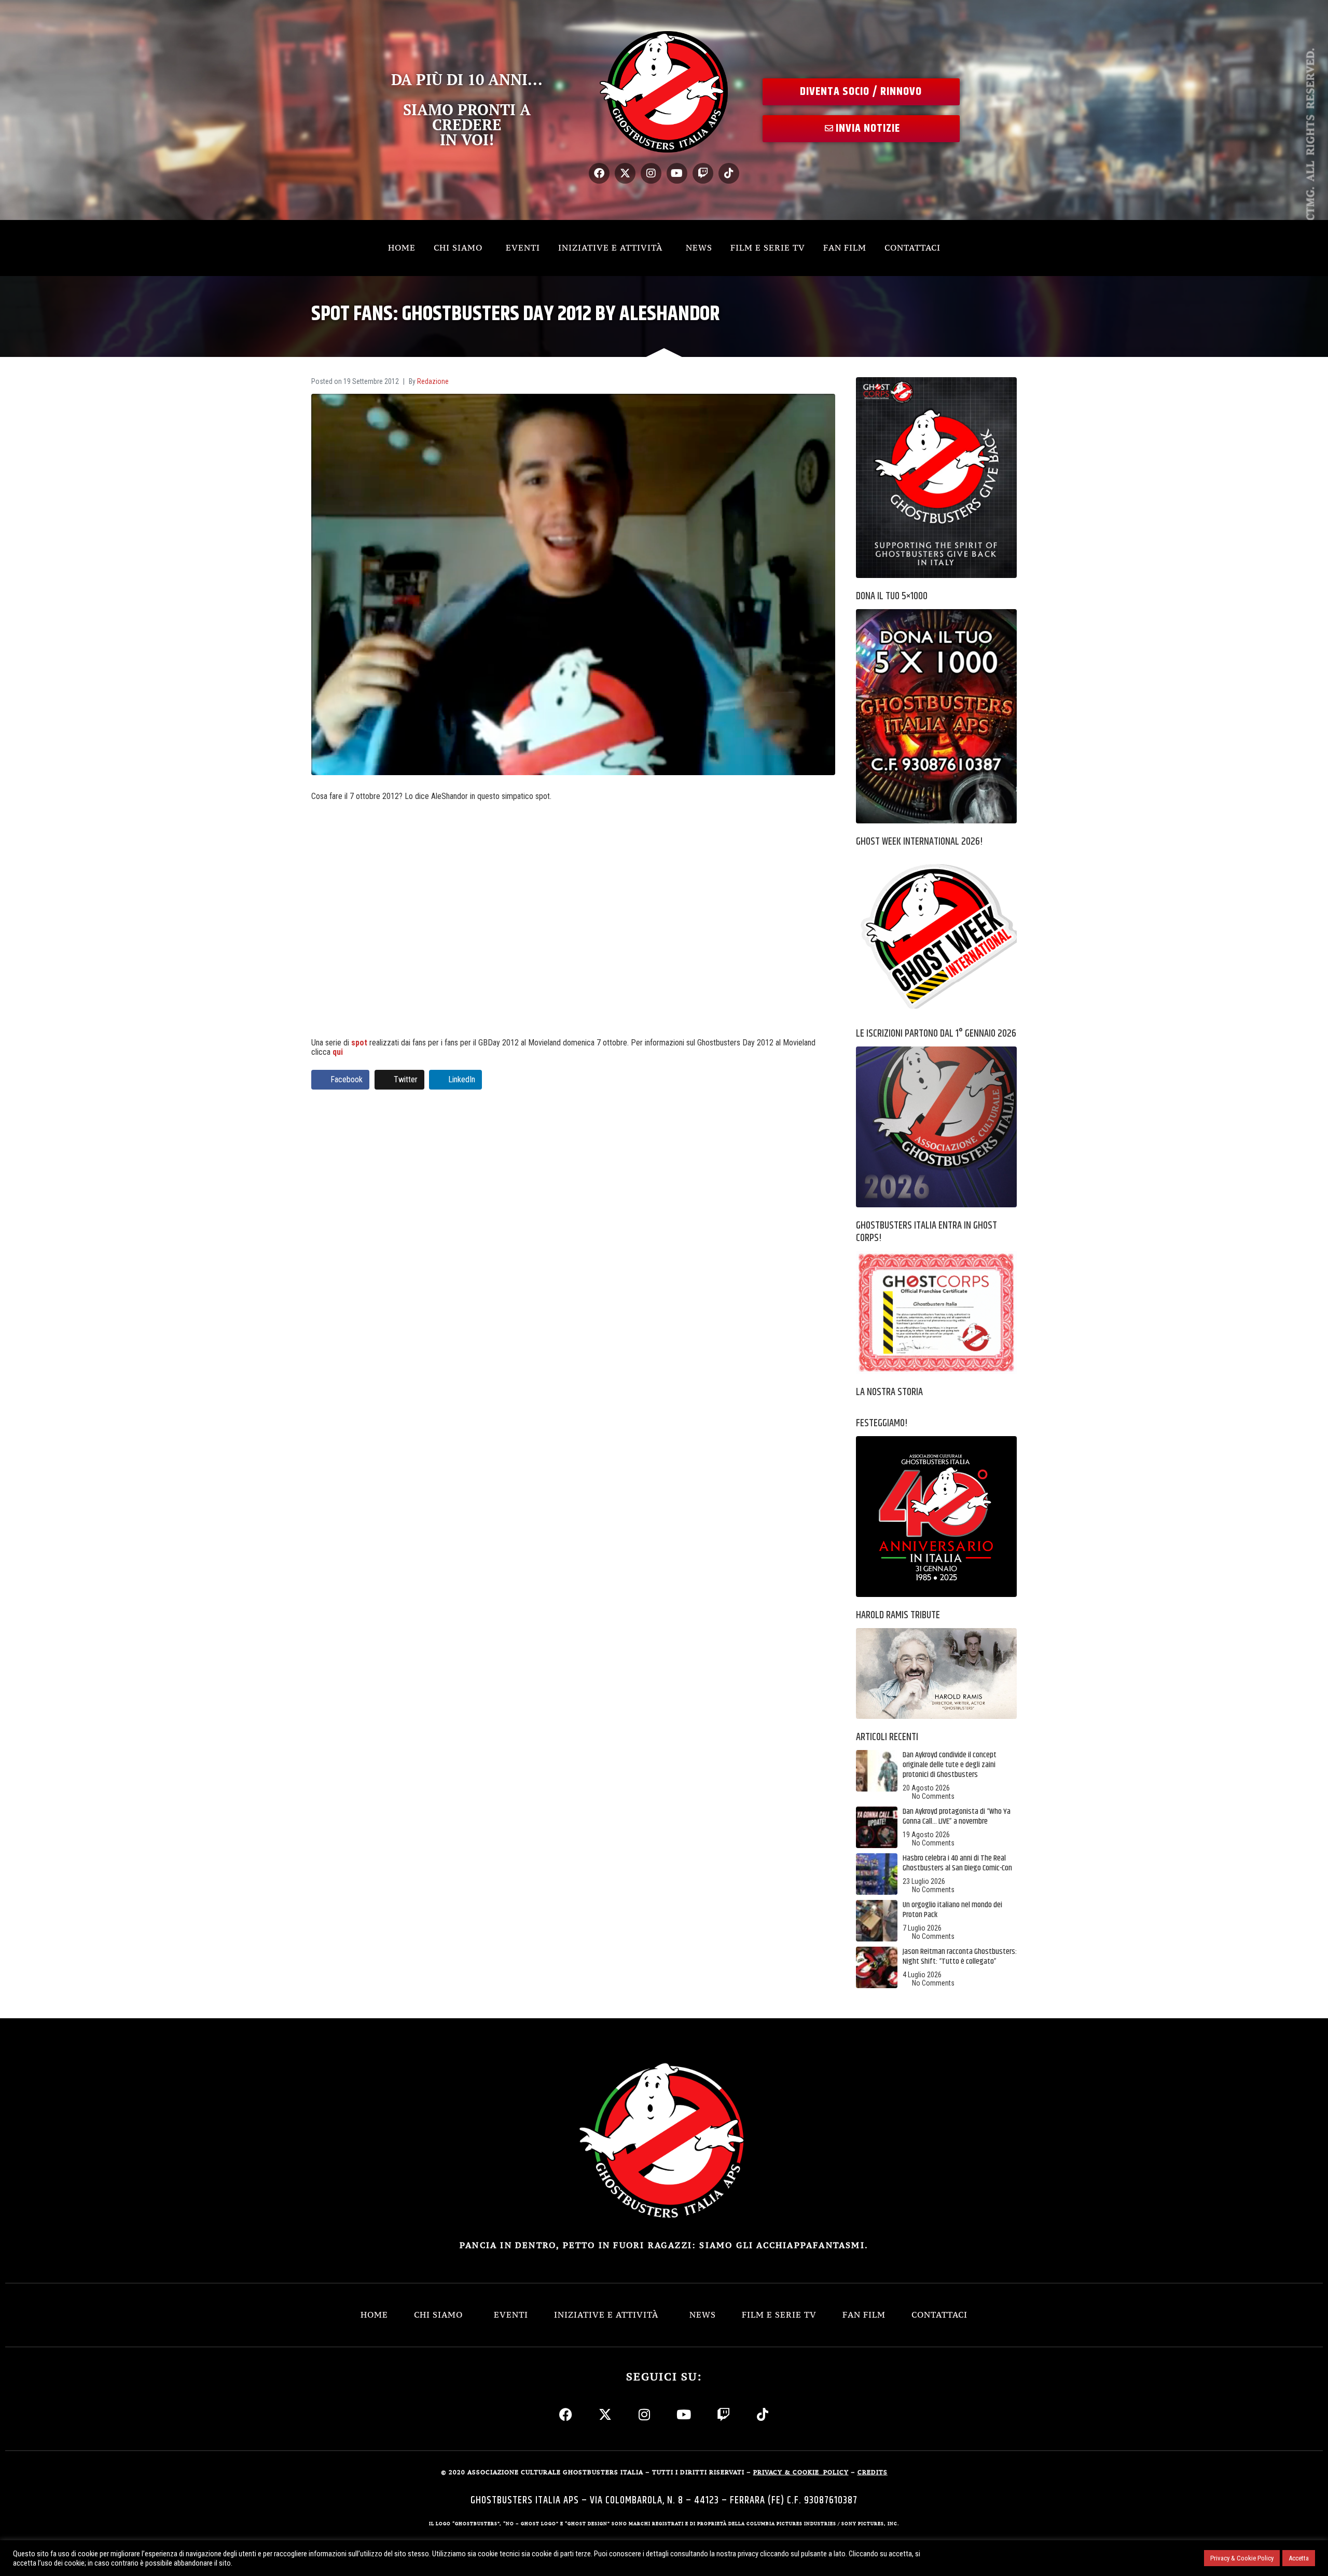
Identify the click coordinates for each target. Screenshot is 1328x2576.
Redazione (433, 381)
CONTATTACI (912, 247)
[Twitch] (703, 173)
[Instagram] (651, 173)
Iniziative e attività (610, 247)
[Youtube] (677, 173)
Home (402, 247)
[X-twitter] (625, 173)
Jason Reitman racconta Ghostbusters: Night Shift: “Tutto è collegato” (960, 1957)
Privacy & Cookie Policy (1242, 2558)
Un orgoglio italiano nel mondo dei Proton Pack (952, 1910)
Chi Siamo (458, 247)
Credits (873, 2472)
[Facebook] (599, 173)
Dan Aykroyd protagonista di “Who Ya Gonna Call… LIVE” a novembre (957, 1816)
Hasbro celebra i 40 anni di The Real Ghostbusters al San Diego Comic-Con (957, 1863)
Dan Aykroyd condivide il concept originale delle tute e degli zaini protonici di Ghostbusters (950, 1765)
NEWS (699, 247)
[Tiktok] (729, 173)
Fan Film (845, 247)
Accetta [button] (1299, 2558)
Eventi (523, 247)
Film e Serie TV (768, 247)
